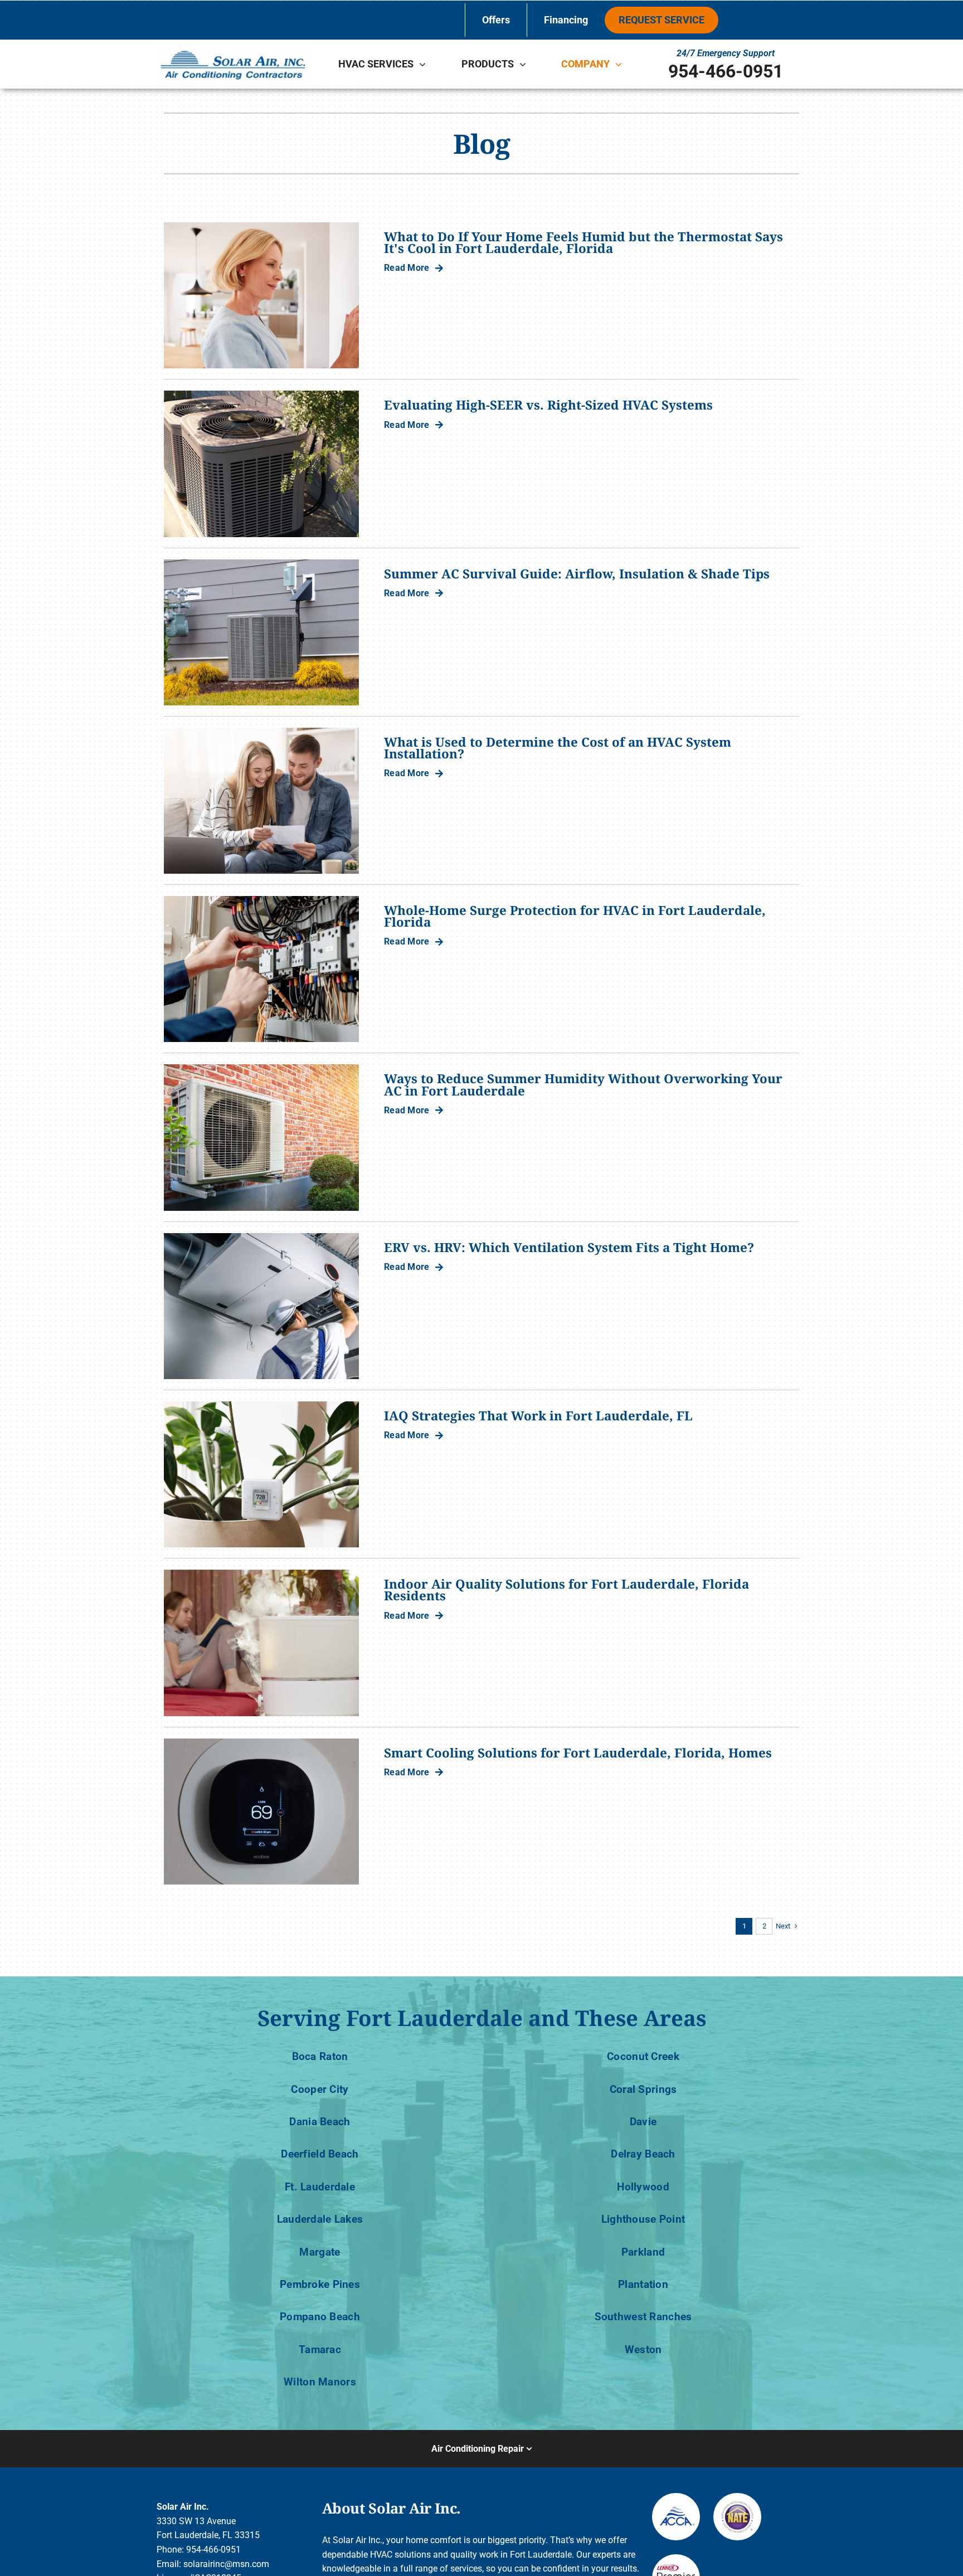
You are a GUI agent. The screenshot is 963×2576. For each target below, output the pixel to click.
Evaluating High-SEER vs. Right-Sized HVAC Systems (548, 405)
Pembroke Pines (320, 2284)
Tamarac (320, 2349)
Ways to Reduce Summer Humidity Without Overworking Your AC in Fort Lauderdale (583, 1084)
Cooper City (320, 2089)
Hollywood (643, 2187)
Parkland (643, 2252)
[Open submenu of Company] (621, 64)
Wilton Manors (320, 2382)
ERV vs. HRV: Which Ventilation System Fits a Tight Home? (569, 1247)
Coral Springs (643, 2089)
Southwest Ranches (643, 2317)
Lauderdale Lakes (320, 2219)
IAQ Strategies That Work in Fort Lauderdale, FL (538, 1416)
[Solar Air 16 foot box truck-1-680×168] (234, 49)
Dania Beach (320, 2122)
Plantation (643, 2284)
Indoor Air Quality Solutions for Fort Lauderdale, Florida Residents (566, 1590)
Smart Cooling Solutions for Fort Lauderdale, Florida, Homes (578, 1753)
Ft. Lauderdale (320, 2187)
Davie (643, 2122)
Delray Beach (643, 2154)
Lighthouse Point (643, 2219)
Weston (643, 2349)
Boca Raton (320, 2056)
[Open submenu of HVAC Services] (425, 64)
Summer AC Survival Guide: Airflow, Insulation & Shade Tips (577, 574)
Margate (320, 2252)
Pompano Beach (320, 2317)
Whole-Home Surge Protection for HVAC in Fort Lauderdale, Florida (575, 916)
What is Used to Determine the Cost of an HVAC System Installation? (558, 748)
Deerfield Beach (320, 2154)
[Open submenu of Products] (526, 64)
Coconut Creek (643, 2056)
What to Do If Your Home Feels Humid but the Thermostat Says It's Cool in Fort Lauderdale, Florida (583, 242)
